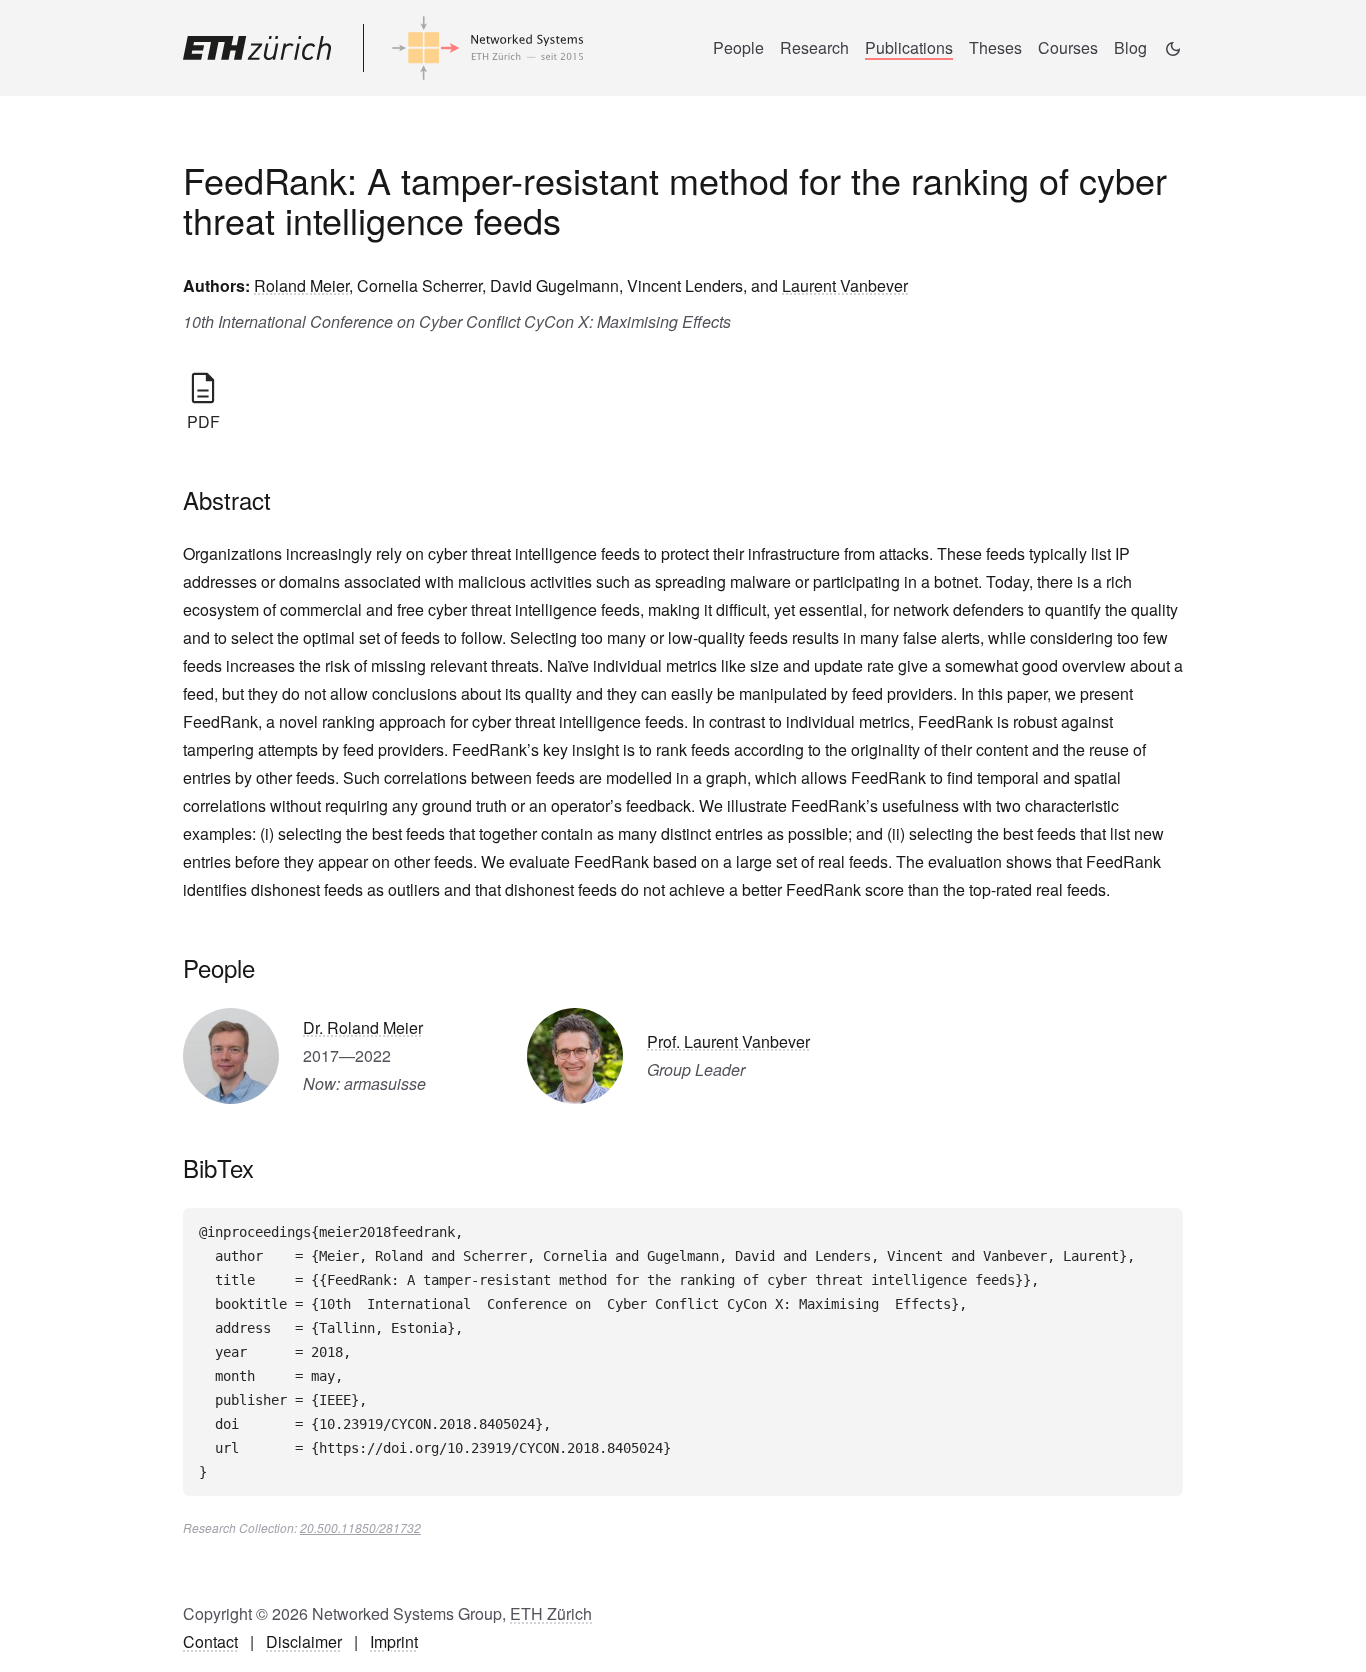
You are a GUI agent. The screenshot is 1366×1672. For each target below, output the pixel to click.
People (738, 47)
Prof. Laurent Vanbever (728, 1041)
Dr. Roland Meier (363, 1027)
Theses (995, 47)
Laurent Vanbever (845, 285)
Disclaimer (304, 1641)
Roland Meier (301, 285)
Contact (210, 1641)
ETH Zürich (551, 1613)
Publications (909, 47)
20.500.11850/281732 (360, 1527)
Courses (1068, 47)
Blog (1130, 47)
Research (814, 47)
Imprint (394, 1641)
